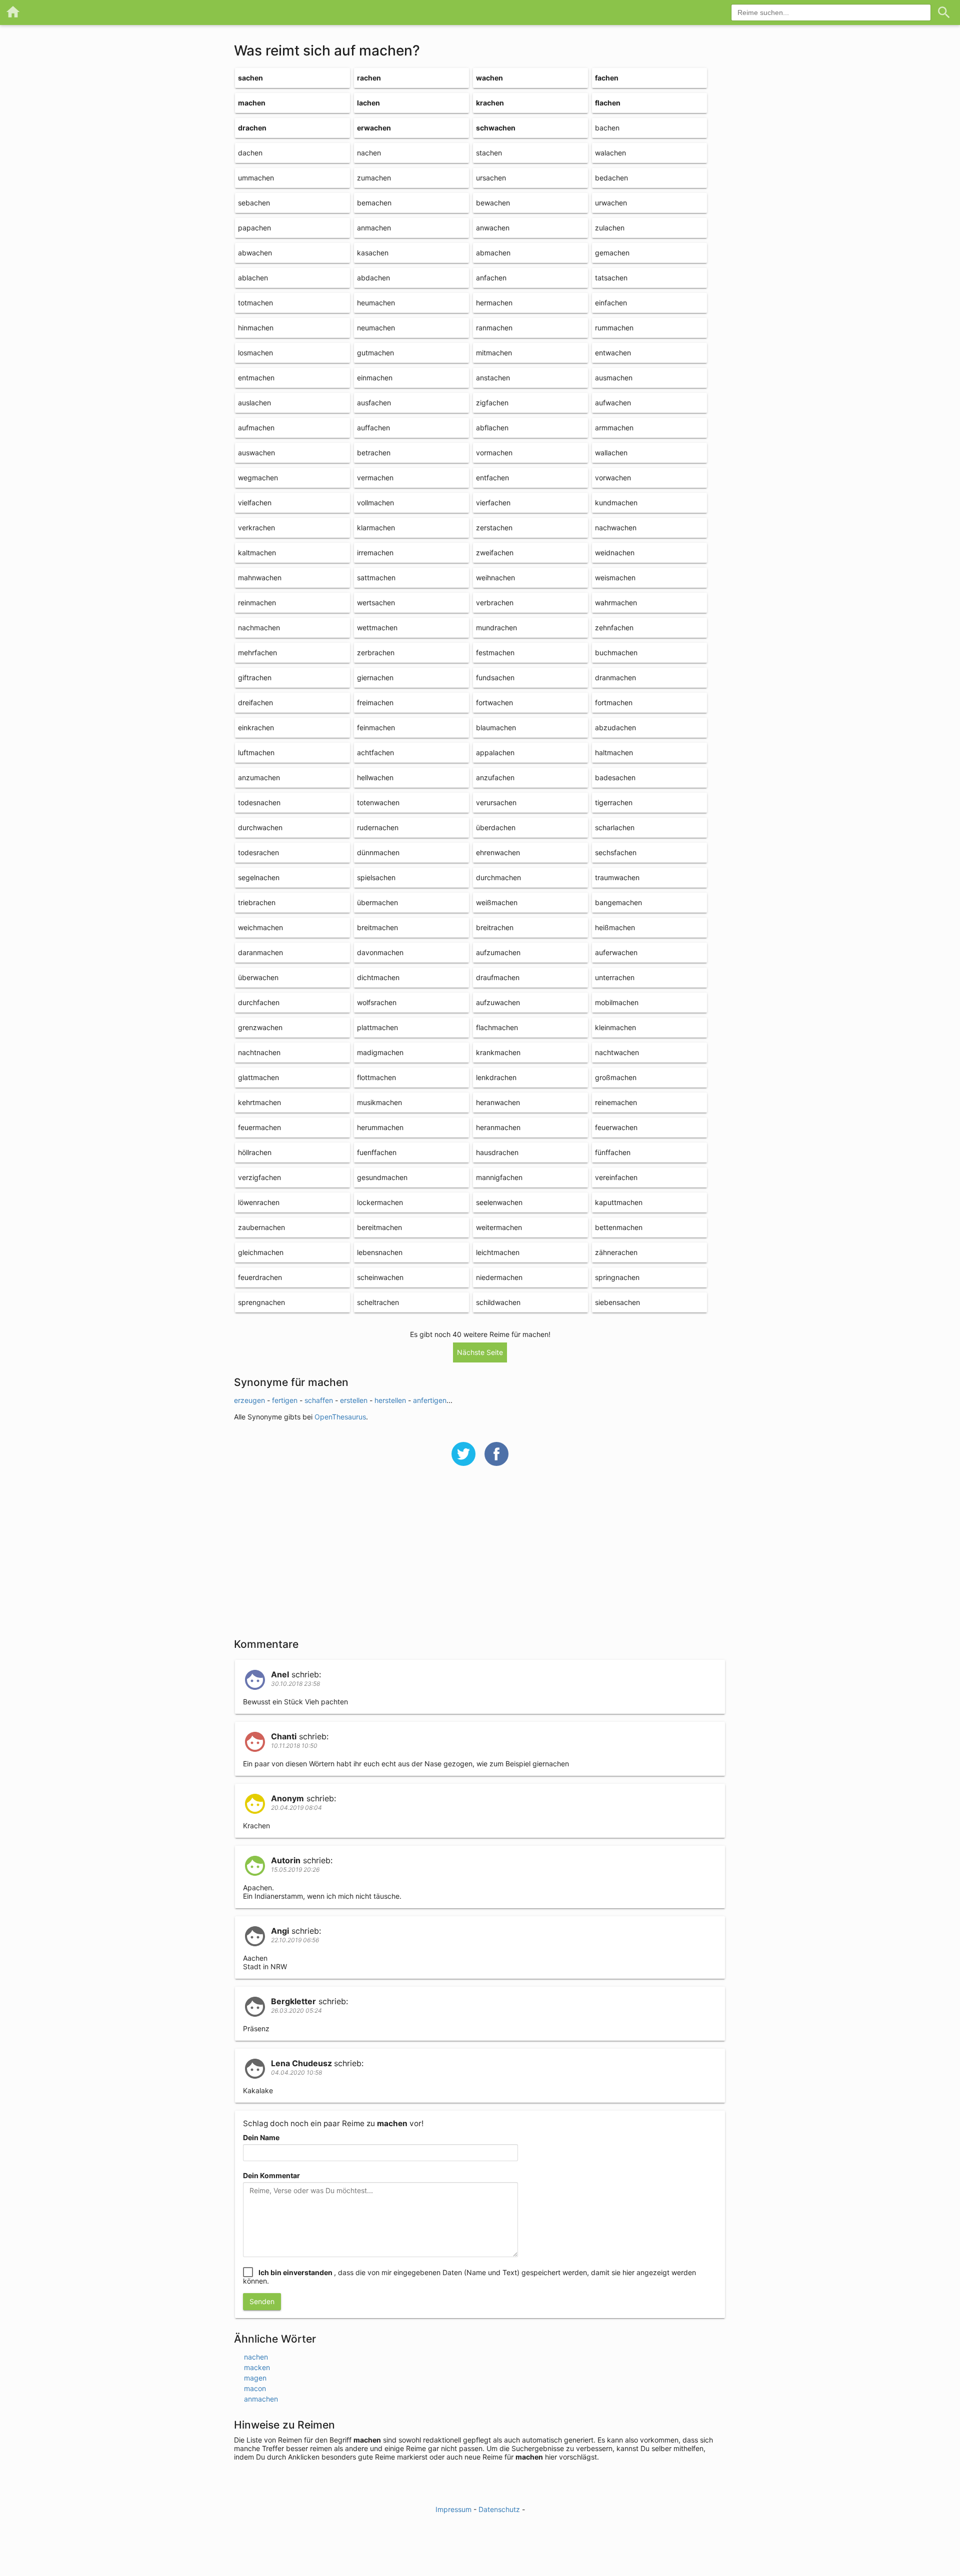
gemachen (612, 253)
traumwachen (617, 877)
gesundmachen (382, 1177)
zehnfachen (614, 628)
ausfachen (374, 403)
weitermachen (499, 1227)
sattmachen (376, 578)
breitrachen (495, 927)
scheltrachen (378, 1302)
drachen (252, 128)
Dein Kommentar (271, 2175)
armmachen (614, 428)
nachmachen (259, 628)
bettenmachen (619, 1227)
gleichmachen (261, 1252)
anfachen (491, 278)
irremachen (375, 553)
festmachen (495, 652)
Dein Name (261, 2137)
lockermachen (380, 1202)
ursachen (491, 178)
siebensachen (617, 1302)
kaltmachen (257, 553)
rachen (369, 78)
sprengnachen (261, 1302)
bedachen (611, 178)
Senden (262, 2301)
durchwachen (260, 827)
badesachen (615, 777)
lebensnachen (380, 1252)
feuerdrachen (260, 1277)
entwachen (613, 353)
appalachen (495, 752)
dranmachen (615, 677)
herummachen (380, 1127)
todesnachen (259, 802)
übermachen (377, 902)
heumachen (376, 303)
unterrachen (615, 977)
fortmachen (614, 702)
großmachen (616, 1077)
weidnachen (615, 553)
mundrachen (496, 628)
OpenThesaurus (340, 1417)
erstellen (354, 1400)
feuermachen (259, 1127)
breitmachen (377, 927)
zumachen (374, 178)
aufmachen (256, 428)
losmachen (255, 353)
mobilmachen (617, 1002)
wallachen (611, 453)
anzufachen (495, 777)
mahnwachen (260, 578)
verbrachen (495, 603)
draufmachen (498, 977)
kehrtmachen (259, 1102)
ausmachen (614, 378)
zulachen (610, 228)
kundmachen (616, 503)
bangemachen (618, 902)
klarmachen (376, 528)
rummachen (614, 328)
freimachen (375, 702)
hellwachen (375, 777)
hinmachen (256, 328)
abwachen (255, 253)
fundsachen (495, 677)
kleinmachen (615, 1027)
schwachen (496, 128)
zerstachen (494, 528)
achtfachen (375, 752)
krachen (490, 103)
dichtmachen (378, 977)
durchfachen (259, 1002)
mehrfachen (257, 652)
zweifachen (495, 553)
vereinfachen (616, 1177)
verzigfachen (259, 1177)
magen (255, 2378)
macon (255, 2388)
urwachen (611, 203)
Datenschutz (499, 2509)
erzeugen (249, 1400)
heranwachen (498, 1102)
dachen (250, 153)
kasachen (373, 253)
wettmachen (377, 628)
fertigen (285, 1400)
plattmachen (377, 1027)
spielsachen (376, 877)
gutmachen (375, 353)
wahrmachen (616, 603)
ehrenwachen (498, 852)
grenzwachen (260, 1027)
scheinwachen (380, 1277)
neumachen (376, 328)
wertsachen (376, 603)
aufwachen (613, 403)
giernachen (375, 677)
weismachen (615, 578)
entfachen (492, 478)
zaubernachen (261, 1227)
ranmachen (494, 328)
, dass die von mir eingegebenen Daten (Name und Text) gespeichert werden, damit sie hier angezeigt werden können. (469, 2277)
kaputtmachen (619, 1202)
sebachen (254, 203)
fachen (607, 78)
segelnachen (259, 877)
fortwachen (494, 702)
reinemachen (616, 1102)
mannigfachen (499, 1177)
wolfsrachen (377, 1002)
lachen (368, 103)
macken (257, 2367)
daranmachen (260, 952)
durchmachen (498, 877)
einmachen (375, 378)
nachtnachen (259, 1052)
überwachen (258, 977)
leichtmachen (498, 1252)
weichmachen (260, 927)
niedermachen (499, 1277)
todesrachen (258, 852)
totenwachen (378, 802)
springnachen (617, 1277)
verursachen (496, 802)
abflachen (492, 428)
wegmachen (258, 478)
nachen (369, 153)
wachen (489, 78)
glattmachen (258, 1077)
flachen (608, 103)
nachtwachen (617, 1052)
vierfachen (493, 503)
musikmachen (379, 1102)
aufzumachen (498, 952)
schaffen (319, 1400)
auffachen (373, 428)
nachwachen (616, 528)
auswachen (256, 453)
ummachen (256, 178)
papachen (254, 228)
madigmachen (380, 1052)
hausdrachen (497, 1152)
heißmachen (615, 927)
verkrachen (256, 528)
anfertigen (430, 1400)
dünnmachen (378, 852)
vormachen (494, 453)
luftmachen (256, 752)
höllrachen (255, 1152)
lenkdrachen (496, 1077)
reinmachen (257, 603)
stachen (489, 153)
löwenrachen (259, 1202)
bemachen (374, 203)
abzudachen (615, 727)
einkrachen (256, 727)
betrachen (374, 453)
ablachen (253, 278)
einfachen (611, 303)
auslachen (254, 403)
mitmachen (494, 353)
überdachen (496, 827)
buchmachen (616, 652)
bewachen (493, 203)
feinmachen (376, 727)
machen (252, 103)
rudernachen (378, 827)
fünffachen (613, 1152)
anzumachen (259, 777)
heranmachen (498, 1127)
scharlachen (615, 827)
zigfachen (492, 403)
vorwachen (613, 478)
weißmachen (497, 902)
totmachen (255, 303)
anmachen (374, 228)
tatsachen (611, 278)
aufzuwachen (498, 1002)
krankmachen (498, 1052)
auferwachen (616, 952)
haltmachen (614, 752)
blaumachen (496, 727)
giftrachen (255, 677)
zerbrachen (376, 652)
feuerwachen (616, 1127)
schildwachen (498, 1302)
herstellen (390, 1400)
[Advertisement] (480, 1558)
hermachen (494, 303)
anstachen (493, 378)
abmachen (493, 253)
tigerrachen (614, 802)
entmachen (256, 378)
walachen (610, 153)
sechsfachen (616, 852)
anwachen (493, 228)
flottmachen (376, 1077)
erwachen (374, 128)
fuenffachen (377, 1152)
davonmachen (380, 952)
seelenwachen (499, 1202)
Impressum (453, 2509)
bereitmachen (379, 1227)
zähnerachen (616, 1252)
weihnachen (495, 578)
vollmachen (375, 503)
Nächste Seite (480, 1352)
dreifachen (255, 702)
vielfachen (255, 503)
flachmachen (497, 1027)
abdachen (373, 278)
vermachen (375, 478)
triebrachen (257, 902)
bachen (607, 128)
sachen (250, 78)
